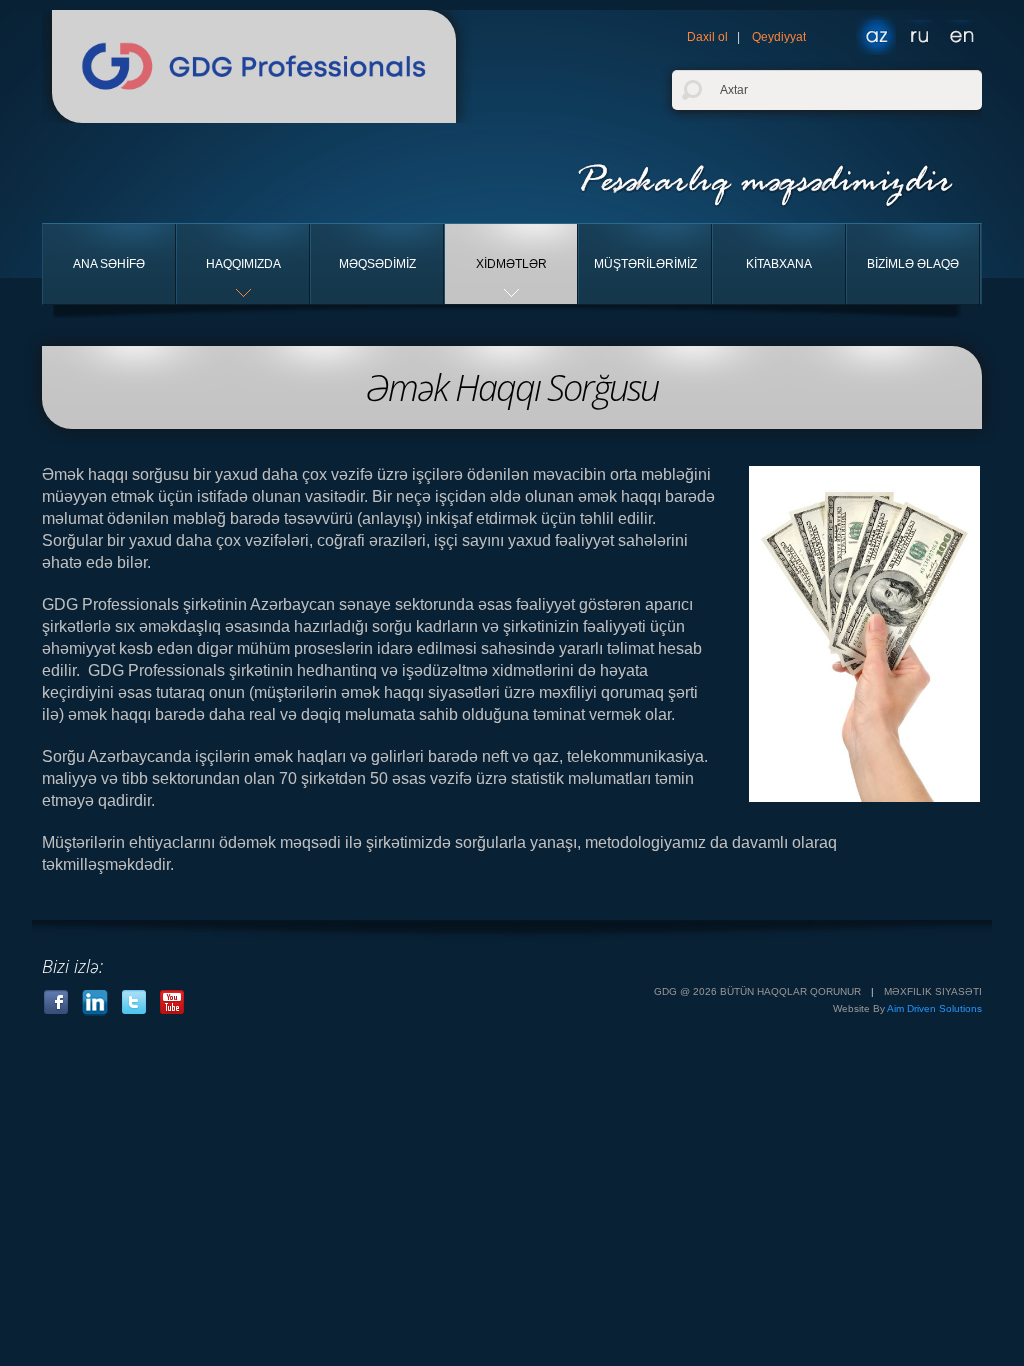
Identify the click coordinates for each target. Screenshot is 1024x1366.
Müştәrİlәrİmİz (645, 264)
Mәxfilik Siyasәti (933, 991)
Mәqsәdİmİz (377, 264)
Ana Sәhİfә (109, 264)
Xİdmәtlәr (511, 264)
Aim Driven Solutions (934, 1008)
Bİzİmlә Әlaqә (913, 264)
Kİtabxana (779, 264)
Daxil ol (707, 37)
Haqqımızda (243, 264)
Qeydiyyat (779, 37)
